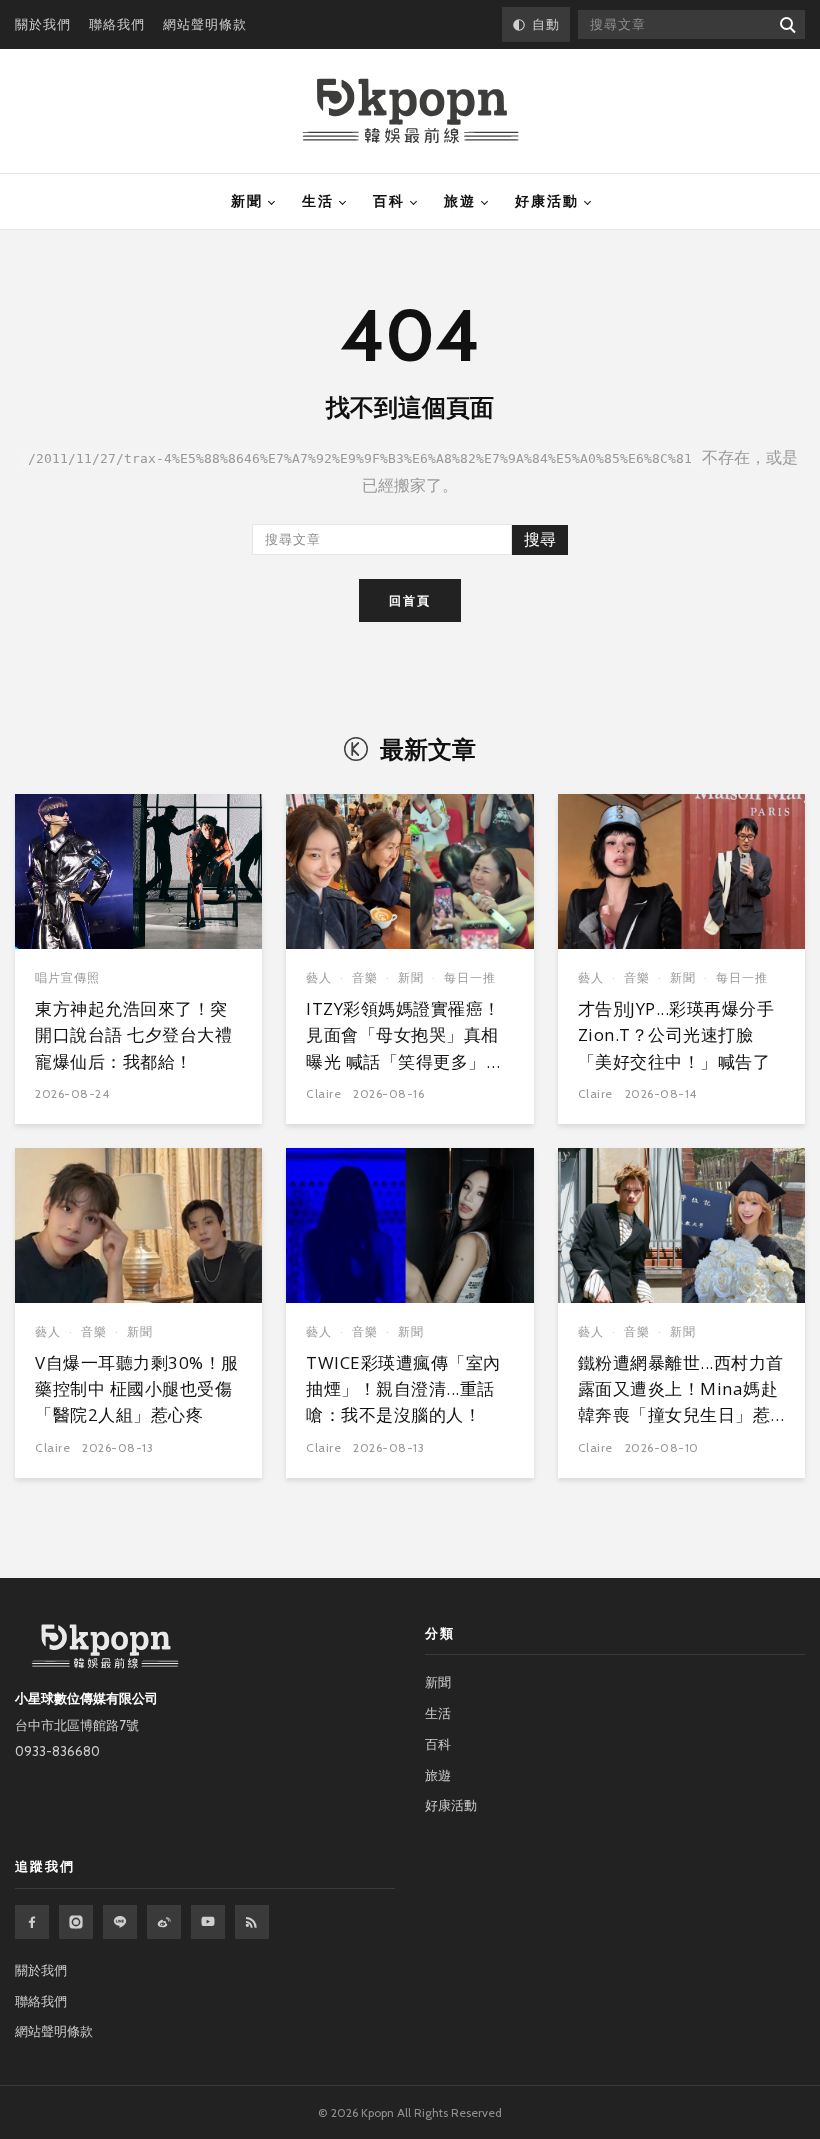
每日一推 (470, 977)
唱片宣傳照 (67, 977)
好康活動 (547, 201)
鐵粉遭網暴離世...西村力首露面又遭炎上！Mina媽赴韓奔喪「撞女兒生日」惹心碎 (681, 1402)
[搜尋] (786, 24)
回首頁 (410, 600)
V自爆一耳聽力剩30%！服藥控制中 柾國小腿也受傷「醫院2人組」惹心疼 (137, 1389)
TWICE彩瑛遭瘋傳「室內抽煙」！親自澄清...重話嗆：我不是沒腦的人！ (403, 1389)
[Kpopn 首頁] (410, 111)
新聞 (247, 201)
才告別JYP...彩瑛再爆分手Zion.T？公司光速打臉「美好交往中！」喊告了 (676, 1035)
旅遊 (460, 201)
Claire (323, 1093)
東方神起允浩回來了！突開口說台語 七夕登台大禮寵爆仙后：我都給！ (133, 1035)
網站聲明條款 (205, 24)
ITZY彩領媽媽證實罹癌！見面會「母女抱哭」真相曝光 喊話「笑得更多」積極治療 (404, 1048)
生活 (318, 201)
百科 (389, 201)
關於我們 (43, 24)
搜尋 (540, 539)
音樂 (365, 977)
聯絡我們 (117, 24)
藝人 (319, 977)
